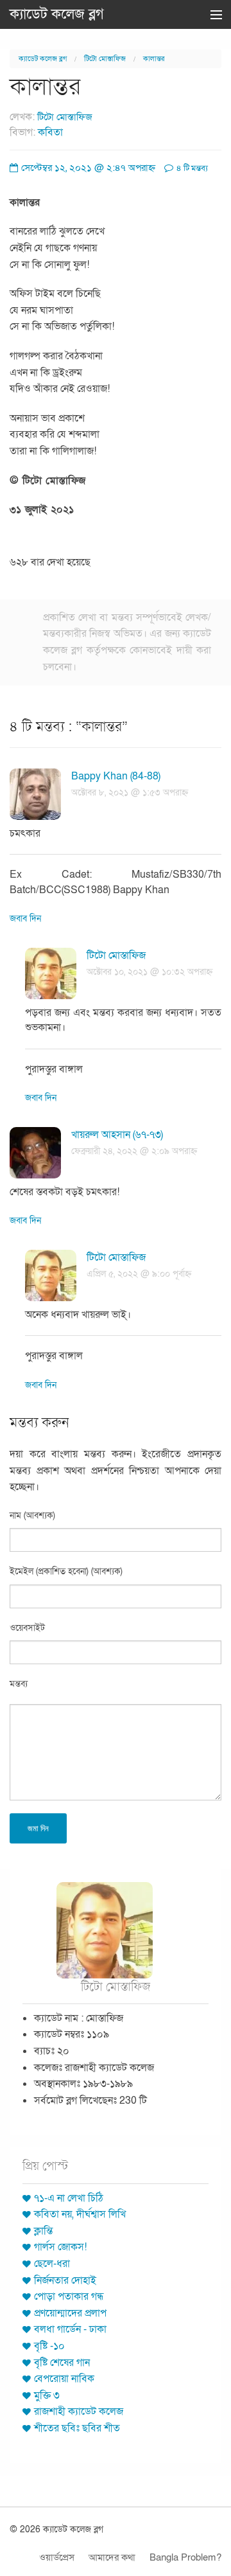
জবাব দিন (25, 919)
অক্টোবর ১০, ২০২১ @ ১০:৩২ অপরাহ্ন (150, 972)
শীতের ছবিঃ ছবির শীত (77, 2428)
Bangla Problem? (185, 2557)
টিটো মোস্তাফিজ (105, 59)
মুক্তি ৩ (47, 2395)
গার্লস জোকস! (60, 2247)
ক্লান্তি (43, 2231)
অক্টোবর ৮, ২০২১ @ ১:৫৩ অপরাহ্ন (130, 793)
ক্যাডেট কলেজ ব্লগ (57, 14)
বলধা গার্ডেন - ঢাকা (70, 2329)
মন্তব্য (19, 1684)
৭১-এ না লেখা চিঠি (69, 2198)
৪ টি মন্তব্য (191, 168)
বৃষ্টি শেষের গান (62, 2363)
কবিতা (50, 132)
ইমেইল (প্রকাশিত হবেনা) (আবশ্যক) (66, 1571)
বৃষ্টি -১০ (49, 2346)
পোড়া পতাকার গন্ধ (69, 2296)
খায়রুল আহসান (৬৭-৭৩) (117, 1135)
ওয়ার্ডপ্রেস (57, 2557)
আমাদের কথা (112, 2557)
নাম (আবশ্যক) (32, 1515)
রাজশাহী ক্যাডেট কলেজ (79, 2412)
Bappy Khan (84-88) (116, 776)
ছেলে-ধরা (52, 2264)
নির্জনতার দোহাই (65, 2280)
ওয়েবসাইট (27, 1628)
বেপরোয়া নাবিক (64, 2379)
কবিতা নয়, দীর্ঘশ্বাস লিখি (80, 2214)
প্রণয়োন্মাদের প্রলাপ (70, 2313)
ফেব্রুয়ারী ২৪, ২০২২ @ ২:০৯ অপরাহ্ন (134, 1151)
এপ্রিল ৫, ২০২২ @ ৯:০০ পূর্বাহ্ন (139, 1274)
